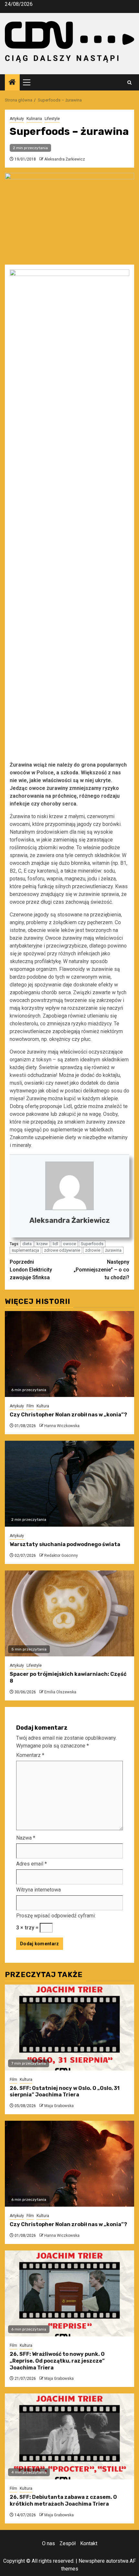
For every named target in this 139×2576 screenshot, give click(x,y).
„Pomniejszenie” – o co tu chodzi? (102, 1270)
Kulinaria (34, 119)
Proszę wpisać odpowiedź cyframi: (56, 1916)
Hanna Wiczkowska (62, 1426)
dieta (27, 1244)
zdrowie (93, 1250)
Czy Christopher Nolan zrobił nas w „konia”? (68, 1415)
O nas (48, 2543)
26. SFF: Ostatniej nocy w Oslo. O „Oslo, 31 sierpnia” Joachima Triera (65, 2092)
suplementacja (25, 1250)
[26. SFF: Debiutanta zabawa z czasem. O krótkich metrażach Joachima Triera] (69, 2436)
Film (30, 1406)
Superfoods (92, 1244)
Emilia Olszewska (60, 1692)
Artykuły (17, 119)
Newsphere (92, 2561)
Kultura (43, 1406)
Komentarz (30, 1755)
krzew (42, 1244)
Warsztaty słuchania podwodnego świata (65, 1544)
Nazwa (26, 1838)
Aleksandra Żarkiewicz (65, 159)
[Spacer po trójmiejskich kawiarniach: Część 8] (69, 1613)
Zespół (68, 2543)
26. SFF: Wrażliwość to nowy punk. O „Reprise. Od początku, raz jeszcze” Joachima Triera (57, 2361)
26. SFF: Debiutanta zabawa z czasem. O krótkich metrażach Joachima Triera (63, 2500)
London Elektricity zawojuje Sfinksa (31, 1270)
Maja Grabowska (59, 2106)
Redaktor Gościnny (61, 1556)
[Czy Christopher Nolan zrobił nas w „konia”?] (69, 1354)
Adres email (32, 1864)
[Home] (12, 83)
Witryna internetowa (38, 1890)
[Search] (129, 83)
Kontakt (89, 2543)
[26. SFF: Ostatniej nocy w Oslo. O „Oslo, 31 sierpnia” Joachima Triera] (69, 2027)
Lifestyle (52, 119)
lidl (55, 1244)
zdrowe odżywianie (62, 1250)
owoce (69, 1244)
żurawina (113, 1250)
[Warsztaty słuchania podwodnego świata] (69, 1484)
